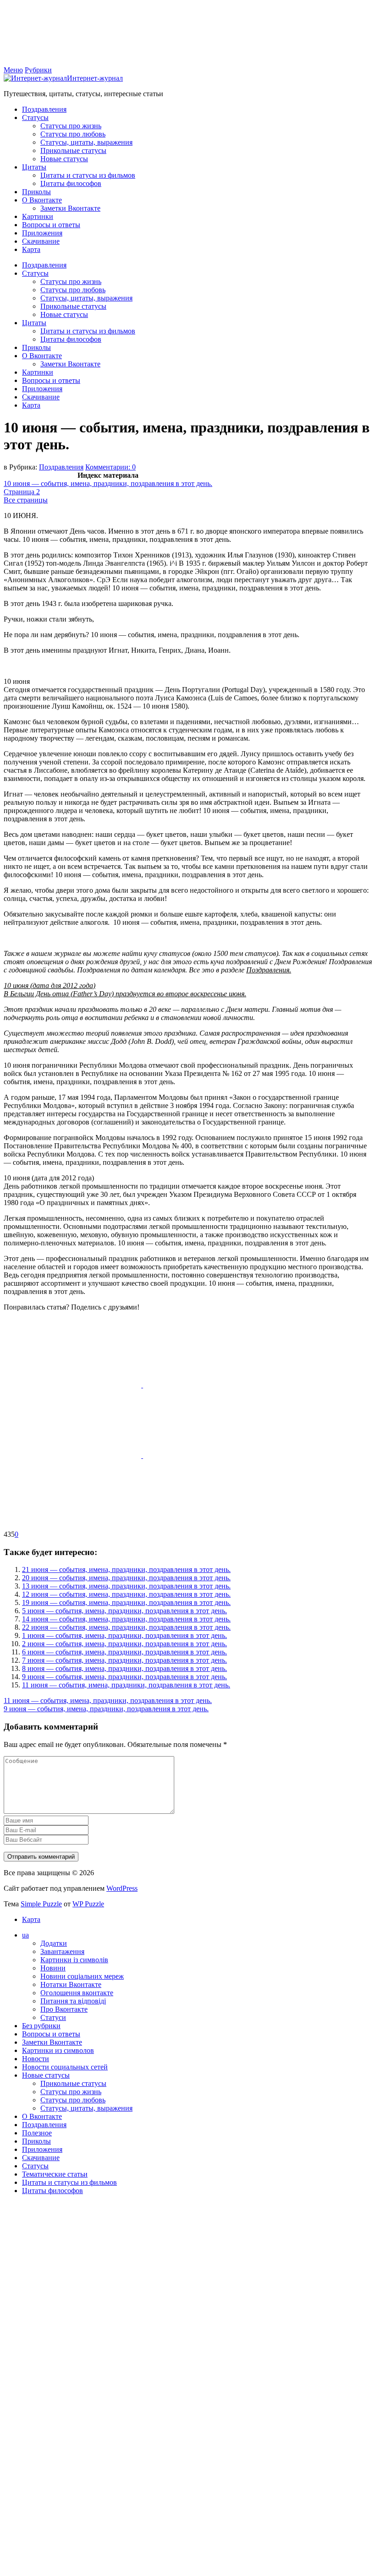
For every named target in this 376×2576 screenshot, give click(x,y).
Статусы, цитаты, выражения (86, 142)
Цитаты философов (71, 183)
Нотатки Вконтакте (71, 1984)
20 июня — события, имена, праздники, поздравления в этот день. (126, 1578)
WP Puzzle (88, 1904)
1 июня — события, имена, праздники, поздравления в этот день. (124, 1635)
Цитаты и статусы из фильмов (88, 175)
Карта (31, 249)
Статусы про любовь (73, 134)
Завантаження (62, 1951)
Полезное (37, 2133)
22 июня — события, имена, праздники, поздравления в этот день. (126, 1627)
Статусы (35, 117)
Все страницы (26, 500)
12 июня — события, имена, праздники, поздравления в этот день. (126, 1594)
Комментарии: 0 (111, 467)
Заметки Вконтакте (70, 208)
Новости (36, 2059)
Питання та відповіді (73, 2001)
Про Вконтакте (64, 2009)
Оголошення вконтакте (77, 1993)
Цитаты (34, 167)
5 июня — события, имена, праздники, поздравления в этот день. (124, 1611)
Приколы (36, 192)
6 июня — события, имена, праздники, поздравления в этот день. (124, 1652)
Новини (53, 1968)
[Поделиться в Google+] (212, 1455)
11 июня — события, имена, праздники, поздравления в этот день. (126, 1685)
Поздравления (44, 109)
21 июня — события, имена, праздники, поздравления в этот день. (126, 1569)
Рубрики (38, 70)
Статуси (53, 2017)
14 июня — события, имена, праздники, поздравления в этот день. (126, 1619)
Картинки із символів (74, 1960)
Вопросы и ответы (51, 225)
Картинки (38, 216)
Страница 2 (22, 492)
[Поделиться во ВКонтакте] (212, 1385)
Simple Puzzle (41, 1904)
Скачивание (41, 241)
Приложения (42, 233)
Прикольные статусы (73, 150)
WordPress (122, 1888)
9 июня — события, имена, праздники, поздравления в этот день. (124, 1677)
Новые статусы (64, 159)
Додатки (54, 1943)
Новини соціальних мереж (82, 1976)
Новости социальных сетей (65, 2067)
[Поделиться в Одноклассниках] (73, 1455)
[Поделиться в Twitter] (72, 1526)
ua (25, 1935)
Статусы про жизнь (71, 126)
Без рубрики (41, 2026)
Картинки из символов (58, 2050)
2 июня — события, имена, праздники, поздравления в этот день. (124, 1644)
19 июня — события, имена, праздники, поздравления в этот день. (126, 1602)
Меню (13, 70)
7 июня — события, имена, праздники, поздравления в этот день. (124, 1660)
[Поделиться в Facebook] (73, 1385)
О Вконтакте (42, 200)
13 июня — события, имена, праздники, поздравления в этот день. (126, 1586)
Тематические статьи (55, 2174)
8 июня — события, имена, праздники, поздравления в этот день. (124, 1668)
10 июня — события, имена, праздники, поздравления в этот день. (108, 483)
